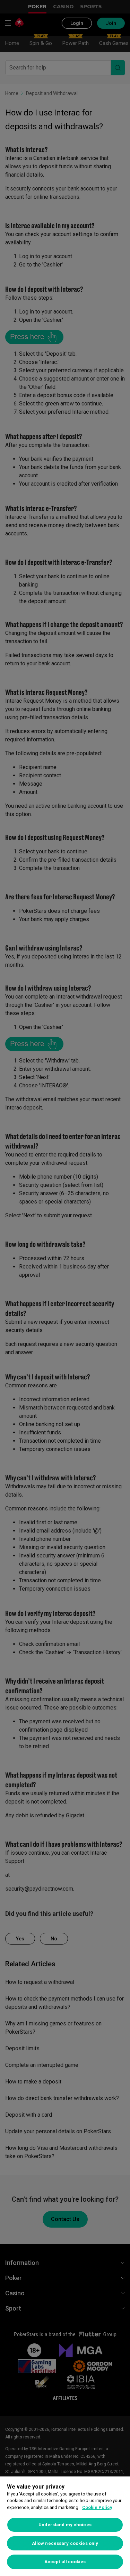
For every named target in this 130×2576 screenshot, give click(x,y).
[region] (65, 2526)
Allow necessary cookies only (65, 2543)
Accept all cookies (65, 2562)
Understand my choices (65, 2525)
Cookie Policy (97, 2507)
